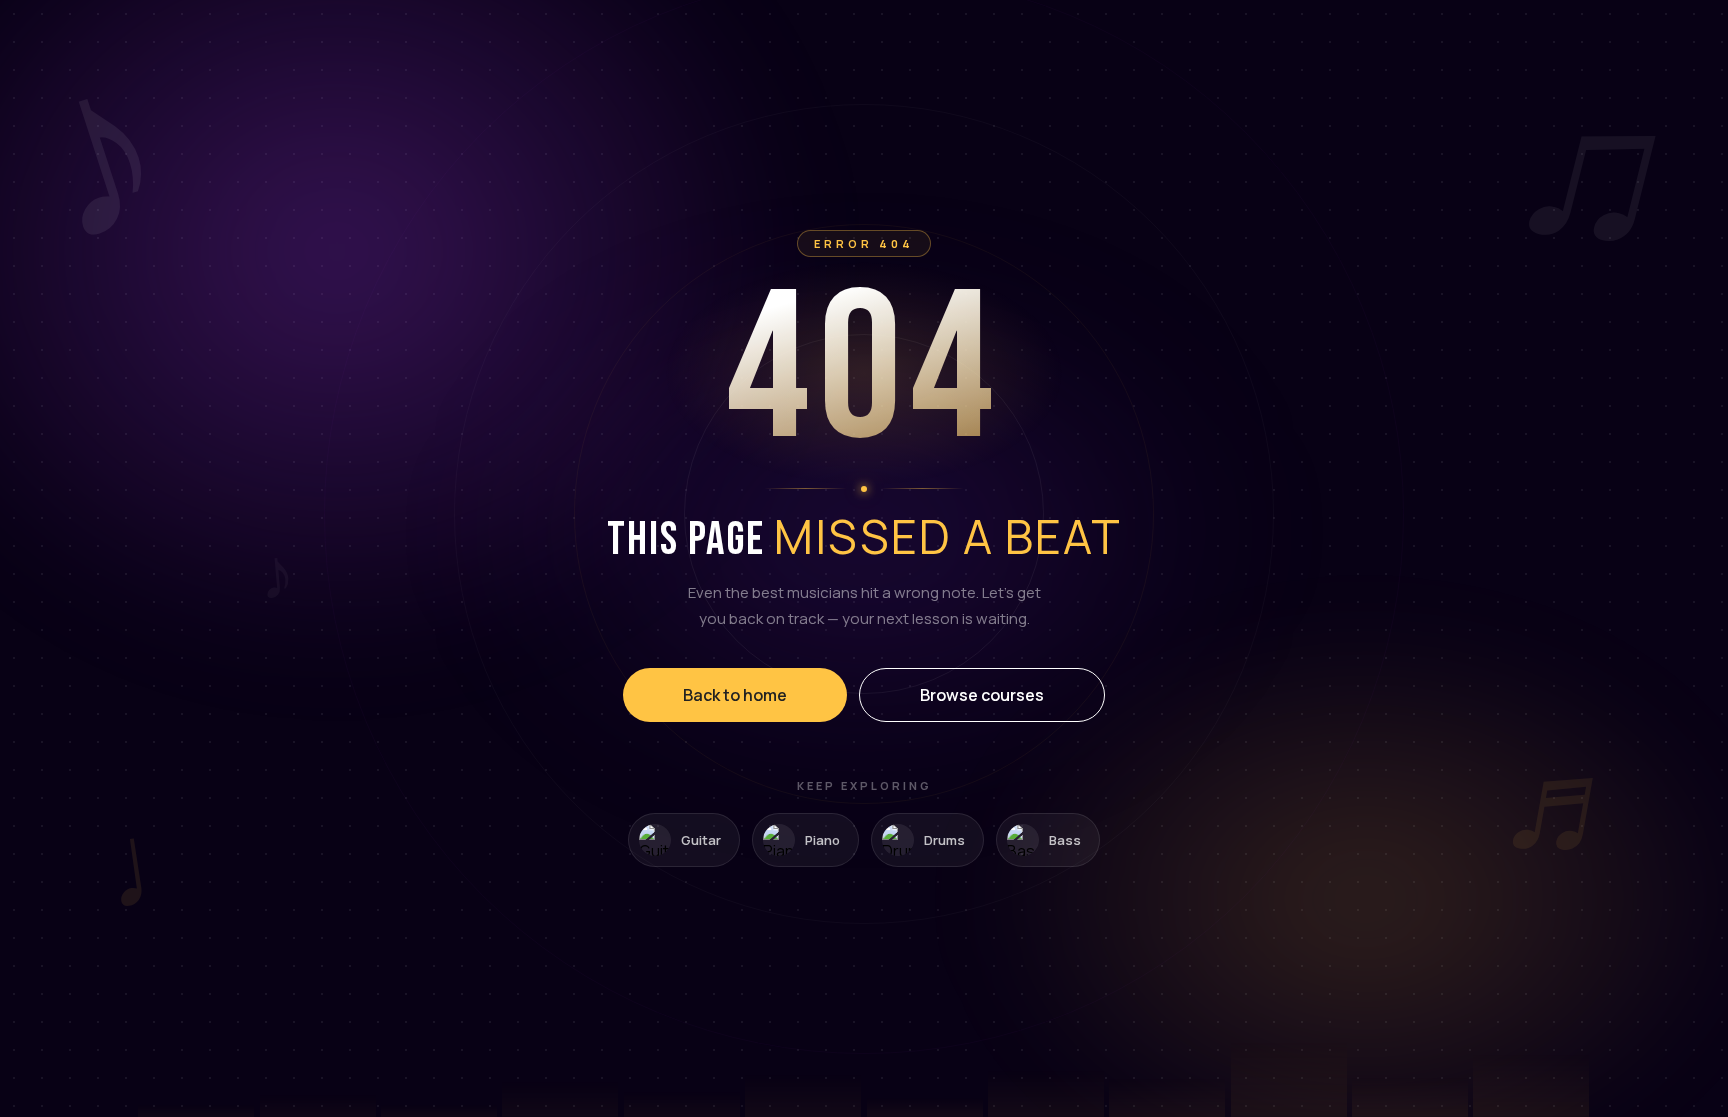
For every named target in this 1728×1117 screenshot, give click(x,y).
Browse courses (982, 695)
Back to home (735, 695)
